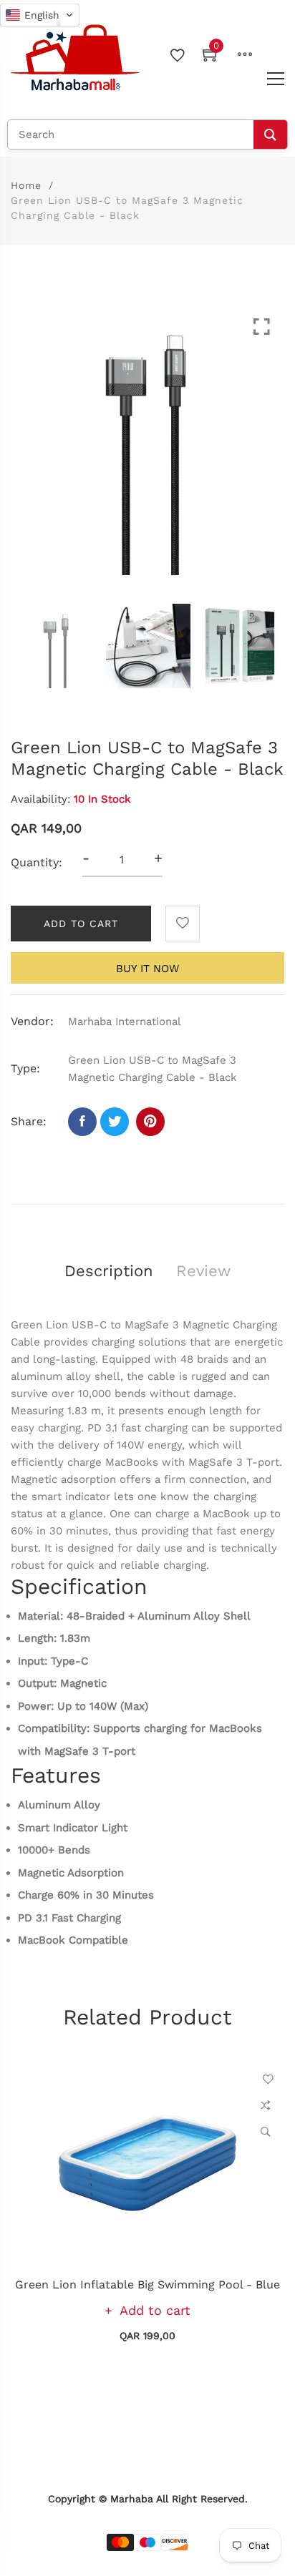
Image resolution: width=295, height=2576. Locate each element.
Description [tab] (109, 1271)
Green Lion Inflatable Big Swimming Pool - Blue (147, 2284)
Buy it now (147, 969)
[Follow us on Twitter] (115, 1122)
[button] (40, 15)
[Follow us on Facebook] (82, 1122)
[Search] (270, 134)
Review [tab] (203, 1271)
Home (26, 185)
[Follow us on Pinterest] (150, 1122)
